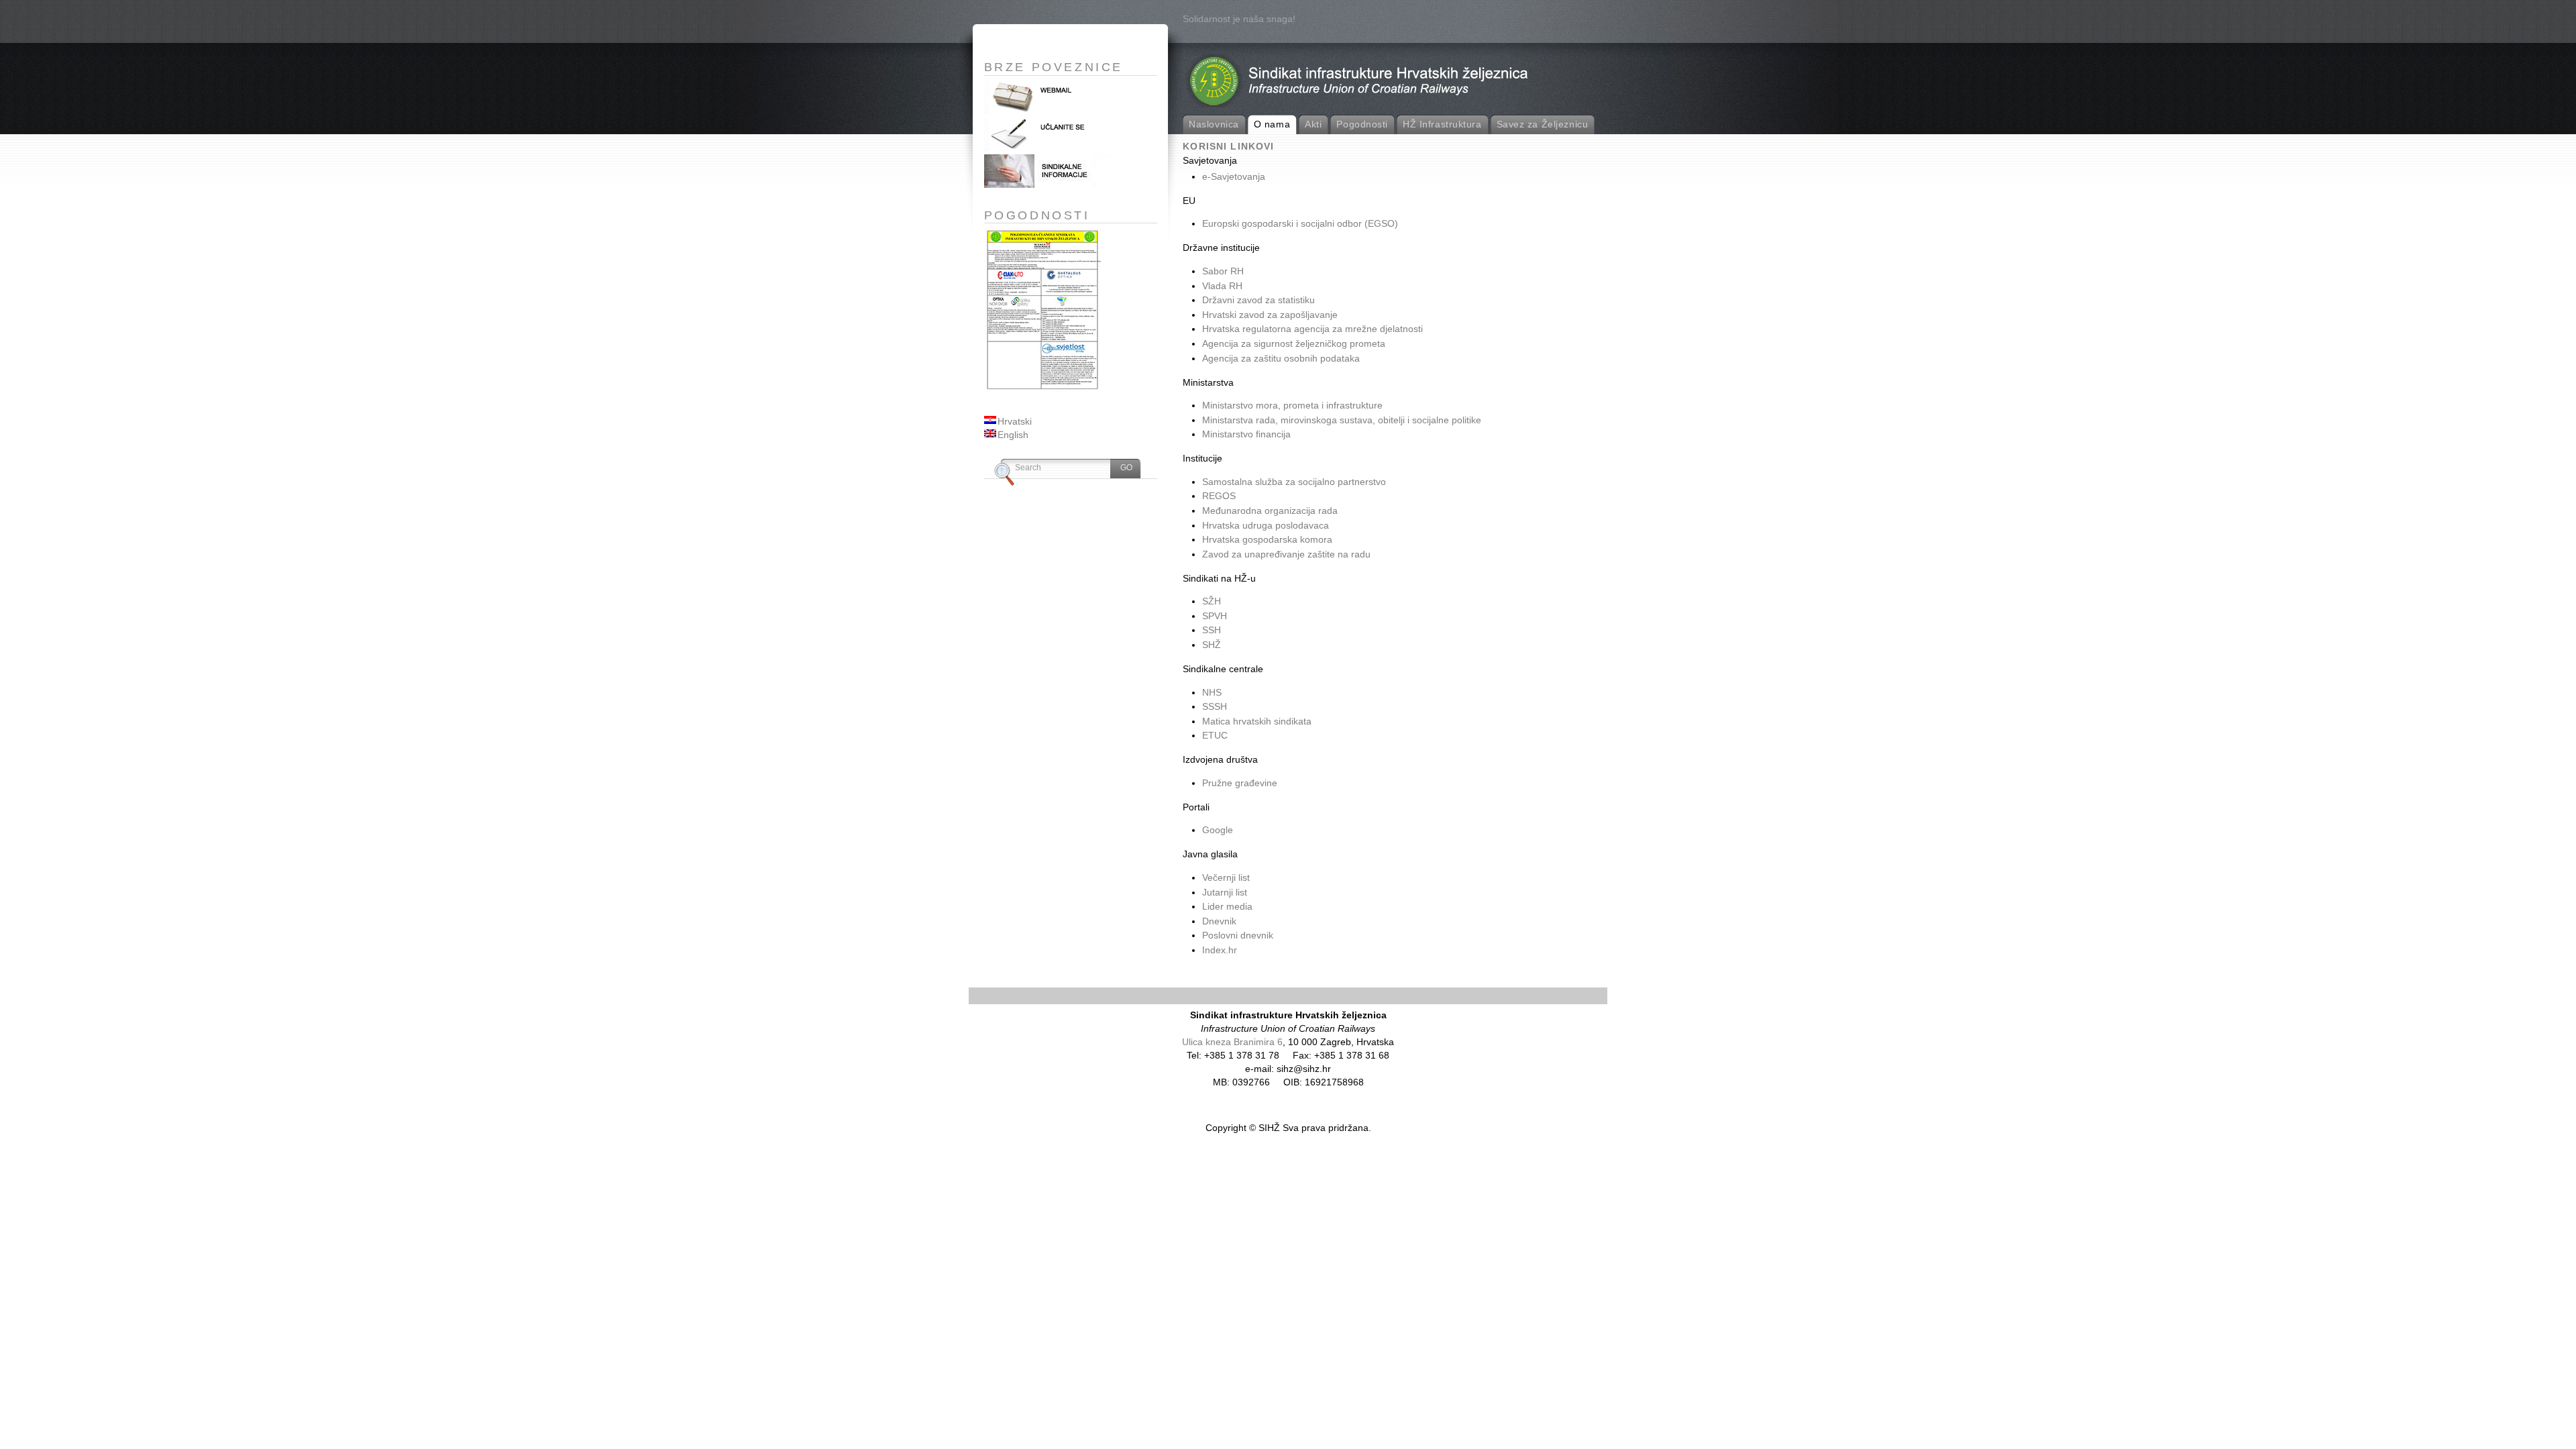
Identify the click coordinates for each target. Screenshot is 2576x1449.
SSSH (1215, 706)
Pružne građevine (1240, 783)
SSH (1212, 630)
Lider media (1227, 906)
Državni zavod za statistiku (1258, 300)
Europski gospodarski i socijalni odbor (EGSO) (1300, 223)
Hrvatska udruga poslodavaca (1266, 525)
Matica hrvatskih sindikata (1257, 721)
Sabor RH (1223, 271)
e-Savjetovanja (1234, 176)
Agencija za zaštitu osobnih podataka (1281, 358)
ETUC (1215, 735)
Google (1218, 830)
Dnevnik (1219, 921)
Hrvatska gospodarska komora (1267, 539)
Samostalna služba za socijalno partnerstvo (1294, 482)
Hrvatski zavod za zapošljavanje (1270, 315)
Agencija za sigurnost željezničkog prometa (1294, 343)
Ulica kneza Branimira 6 (1232, 1042)
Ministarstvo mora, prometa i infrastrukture (1292, 405)
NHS (1212, 692)
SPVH (1215, 616)
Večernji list (1226, 877)
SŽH (1212, 601)
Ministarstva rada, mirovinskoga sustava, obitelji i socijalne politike (1342, 420)
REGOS (1219, 496)
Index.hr (1220, 950)
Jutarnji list (1225, 892)
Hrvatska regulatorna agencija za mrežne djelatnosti (1312, 329)
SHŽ (1212, 645)
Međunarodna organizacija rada (1270, 511)
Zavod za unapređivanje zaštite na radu (1286, 554)
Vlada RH (1222, 286)
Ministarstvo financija (1246, 434)
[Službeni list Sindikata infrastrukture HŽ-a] (1051, 184)
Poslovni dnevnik (1238, 935)
